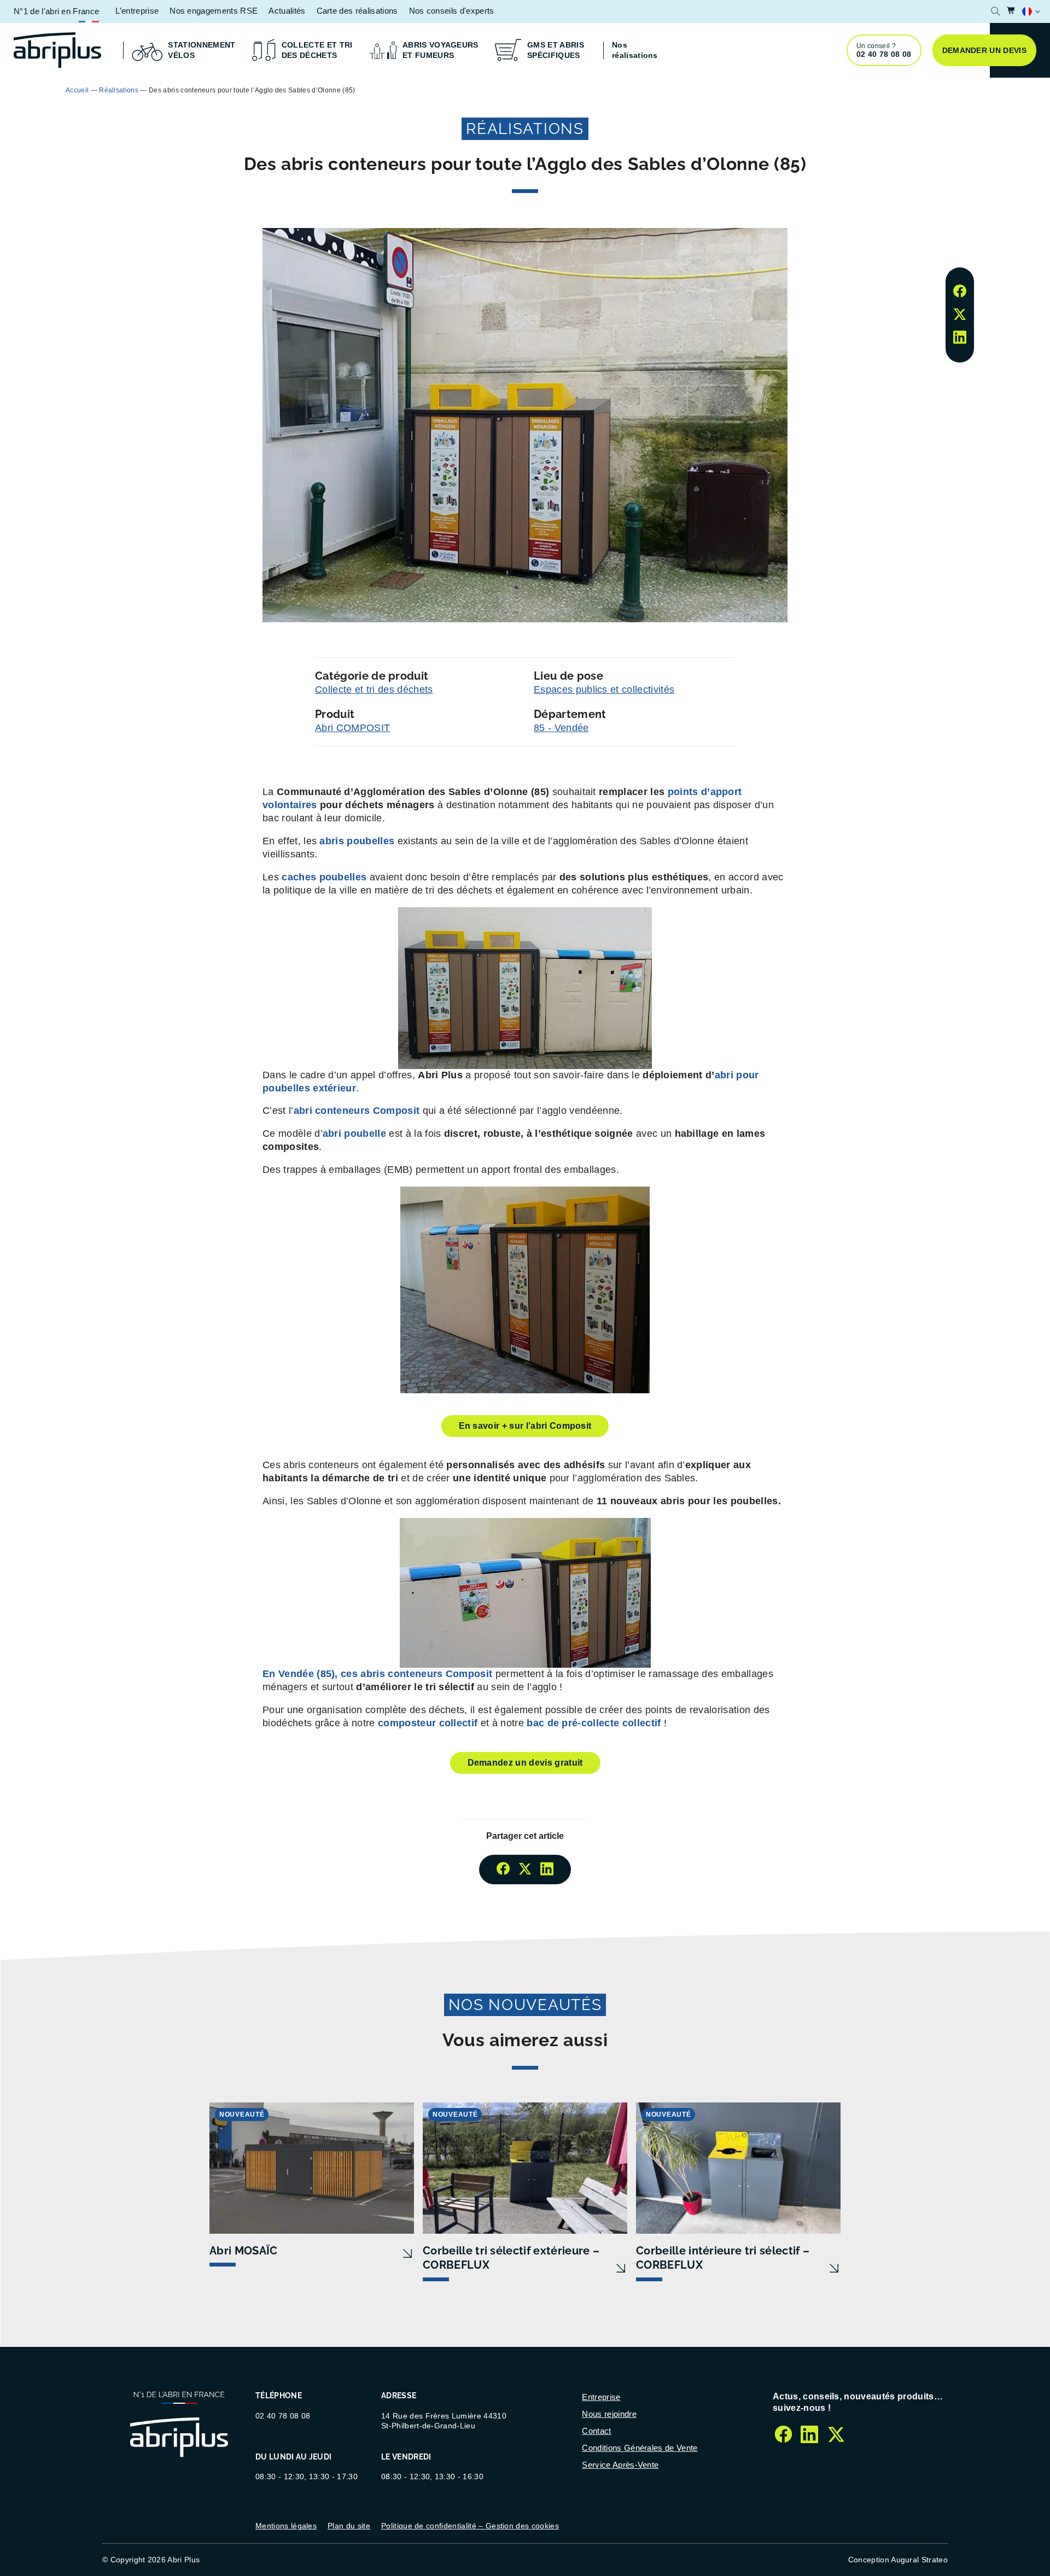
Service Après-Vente (620, 2465)
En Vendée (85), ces (377, 1674)
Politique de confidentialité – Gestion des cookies (470, 2526)
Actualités (287, 11)
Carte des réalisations (357, 11)
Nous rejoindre (609, 2414)
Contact (596, 2431)
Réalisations (119, 90)
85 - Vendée (561, 728)
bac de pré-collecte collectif (594, 1723)
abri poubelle (354, 1134)
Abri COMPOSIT (352, 728)
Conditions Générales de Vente (640, 2448)
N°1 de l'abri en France (56, 11)
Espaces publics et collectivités (604, 690)
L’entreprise (137, 11)
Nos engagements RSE (214, 11)
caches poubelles (325, 877)
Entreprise (601, 2397)
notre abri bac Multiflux (645, 89)
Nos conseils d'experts (452, 11)
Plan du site (349, 2526)
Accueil (77, 90)
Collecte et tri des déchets (374, 690)
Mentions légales (286, 2526)
